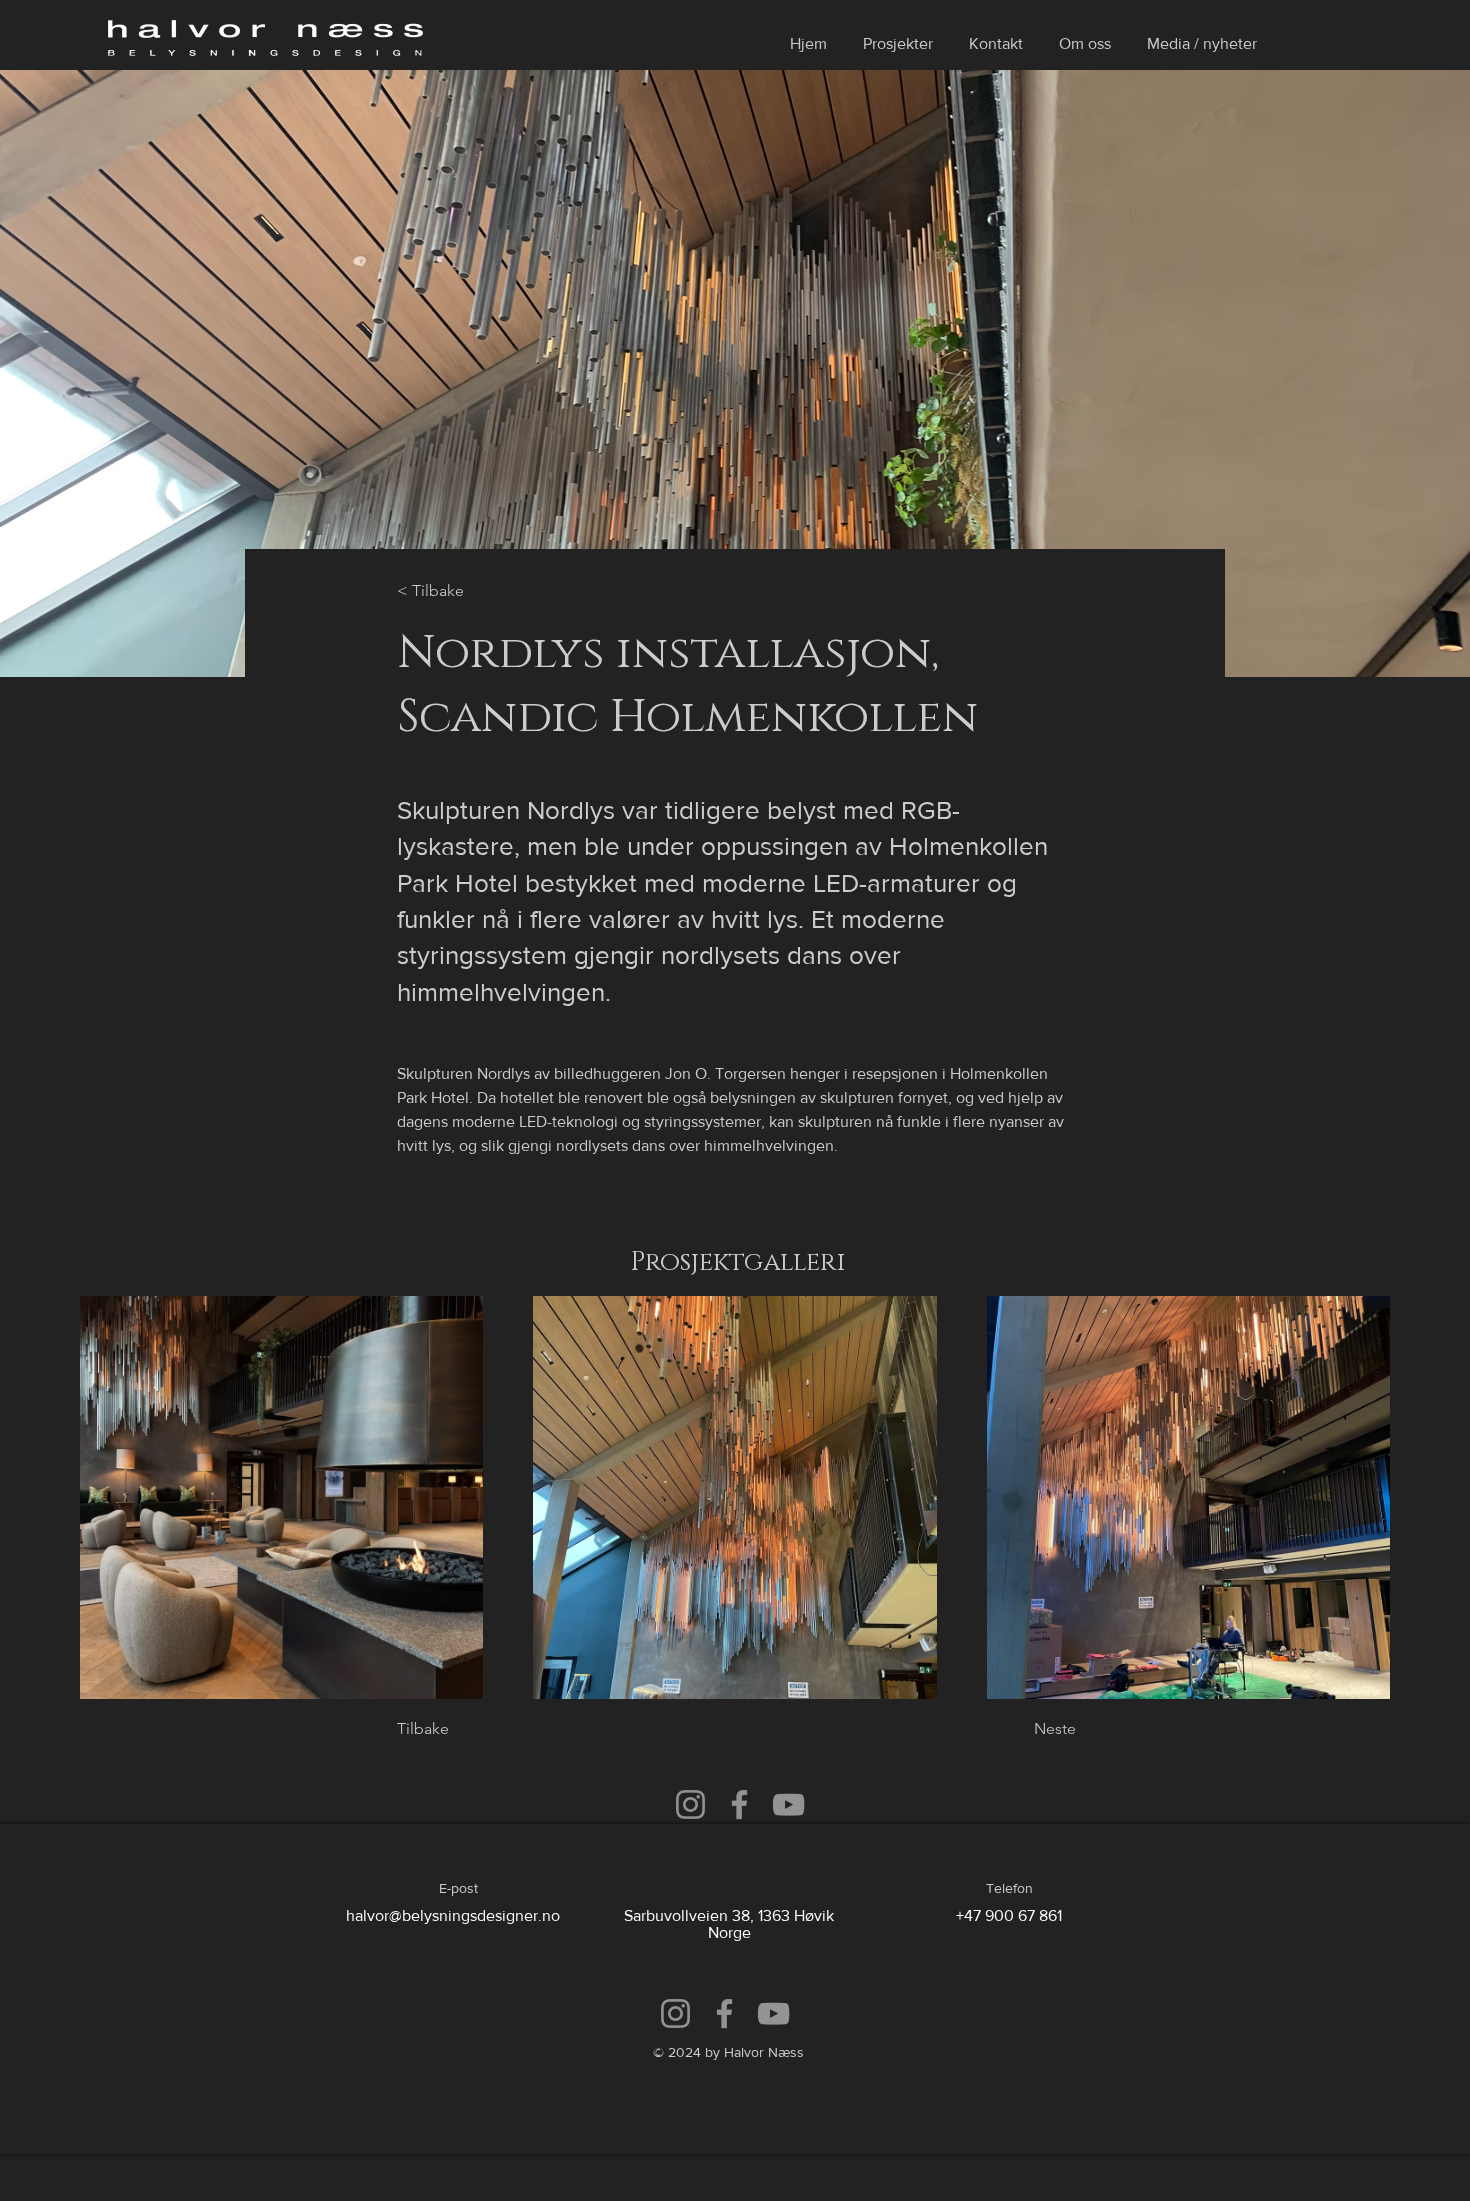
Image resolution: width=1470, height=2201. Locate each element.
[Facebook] (739, 1804)
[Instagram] (690, 1804)
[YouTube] (788, 1804)
